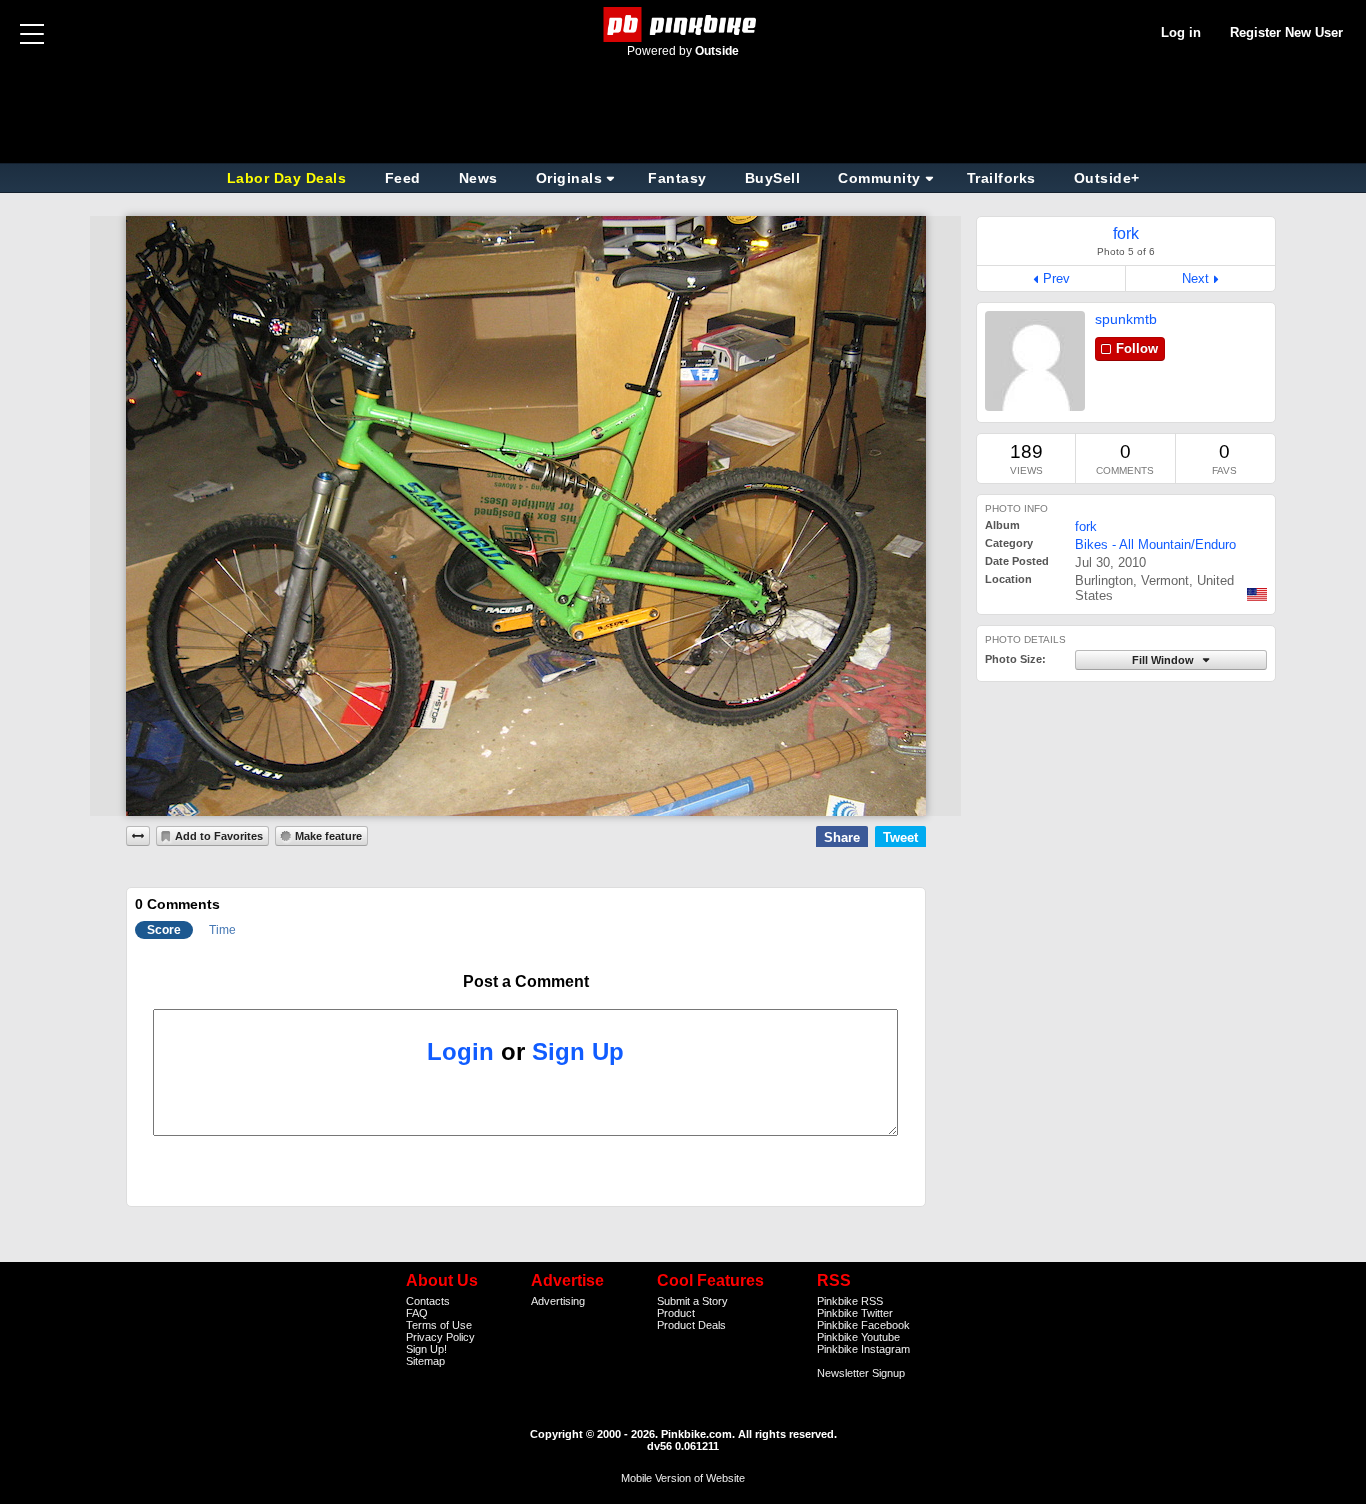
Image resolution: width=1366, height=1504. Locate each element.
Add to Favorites (219, 836)
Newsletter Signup (861, 1373)
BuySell (773, 178)
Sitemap (425, 1361)
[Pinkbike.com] (683, 24)
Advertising (558, 1301)
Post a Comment (526, 981)
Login (460, 1051)
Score (164, 930)
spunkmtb (1126, 319)
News (478, 178)
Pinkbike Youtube (858, 1337)
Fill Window (1164, 660)
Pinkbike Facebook (863, 1325)
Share (842, 837)
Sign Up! (426, 1349)
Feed (403, 178)
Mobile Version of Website (683, 1478)
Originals (569, 178)
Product (676, 1313)
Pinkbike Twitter (855, 1313)
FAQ (417, 1313)
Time (222, 930)
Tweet (900, 837)
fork (1086, 526)
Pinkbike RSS (850, 1301)
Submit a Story (692, 1301)
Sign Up (578, 1051)
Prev (1056, 278)
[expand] (138, 836)
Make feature (328, 836)
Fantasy (677, 178)
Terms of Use (439, 1325)
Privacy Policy (440, 1337)
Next (1195, 278)
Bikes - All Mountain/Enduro (1155, 544)
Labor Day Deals (289, 178)
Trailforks (1001, 178)
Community (879, 178)
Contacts (428, 1301)
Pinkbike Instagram (863, 1349)
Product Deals (691, 1325)
